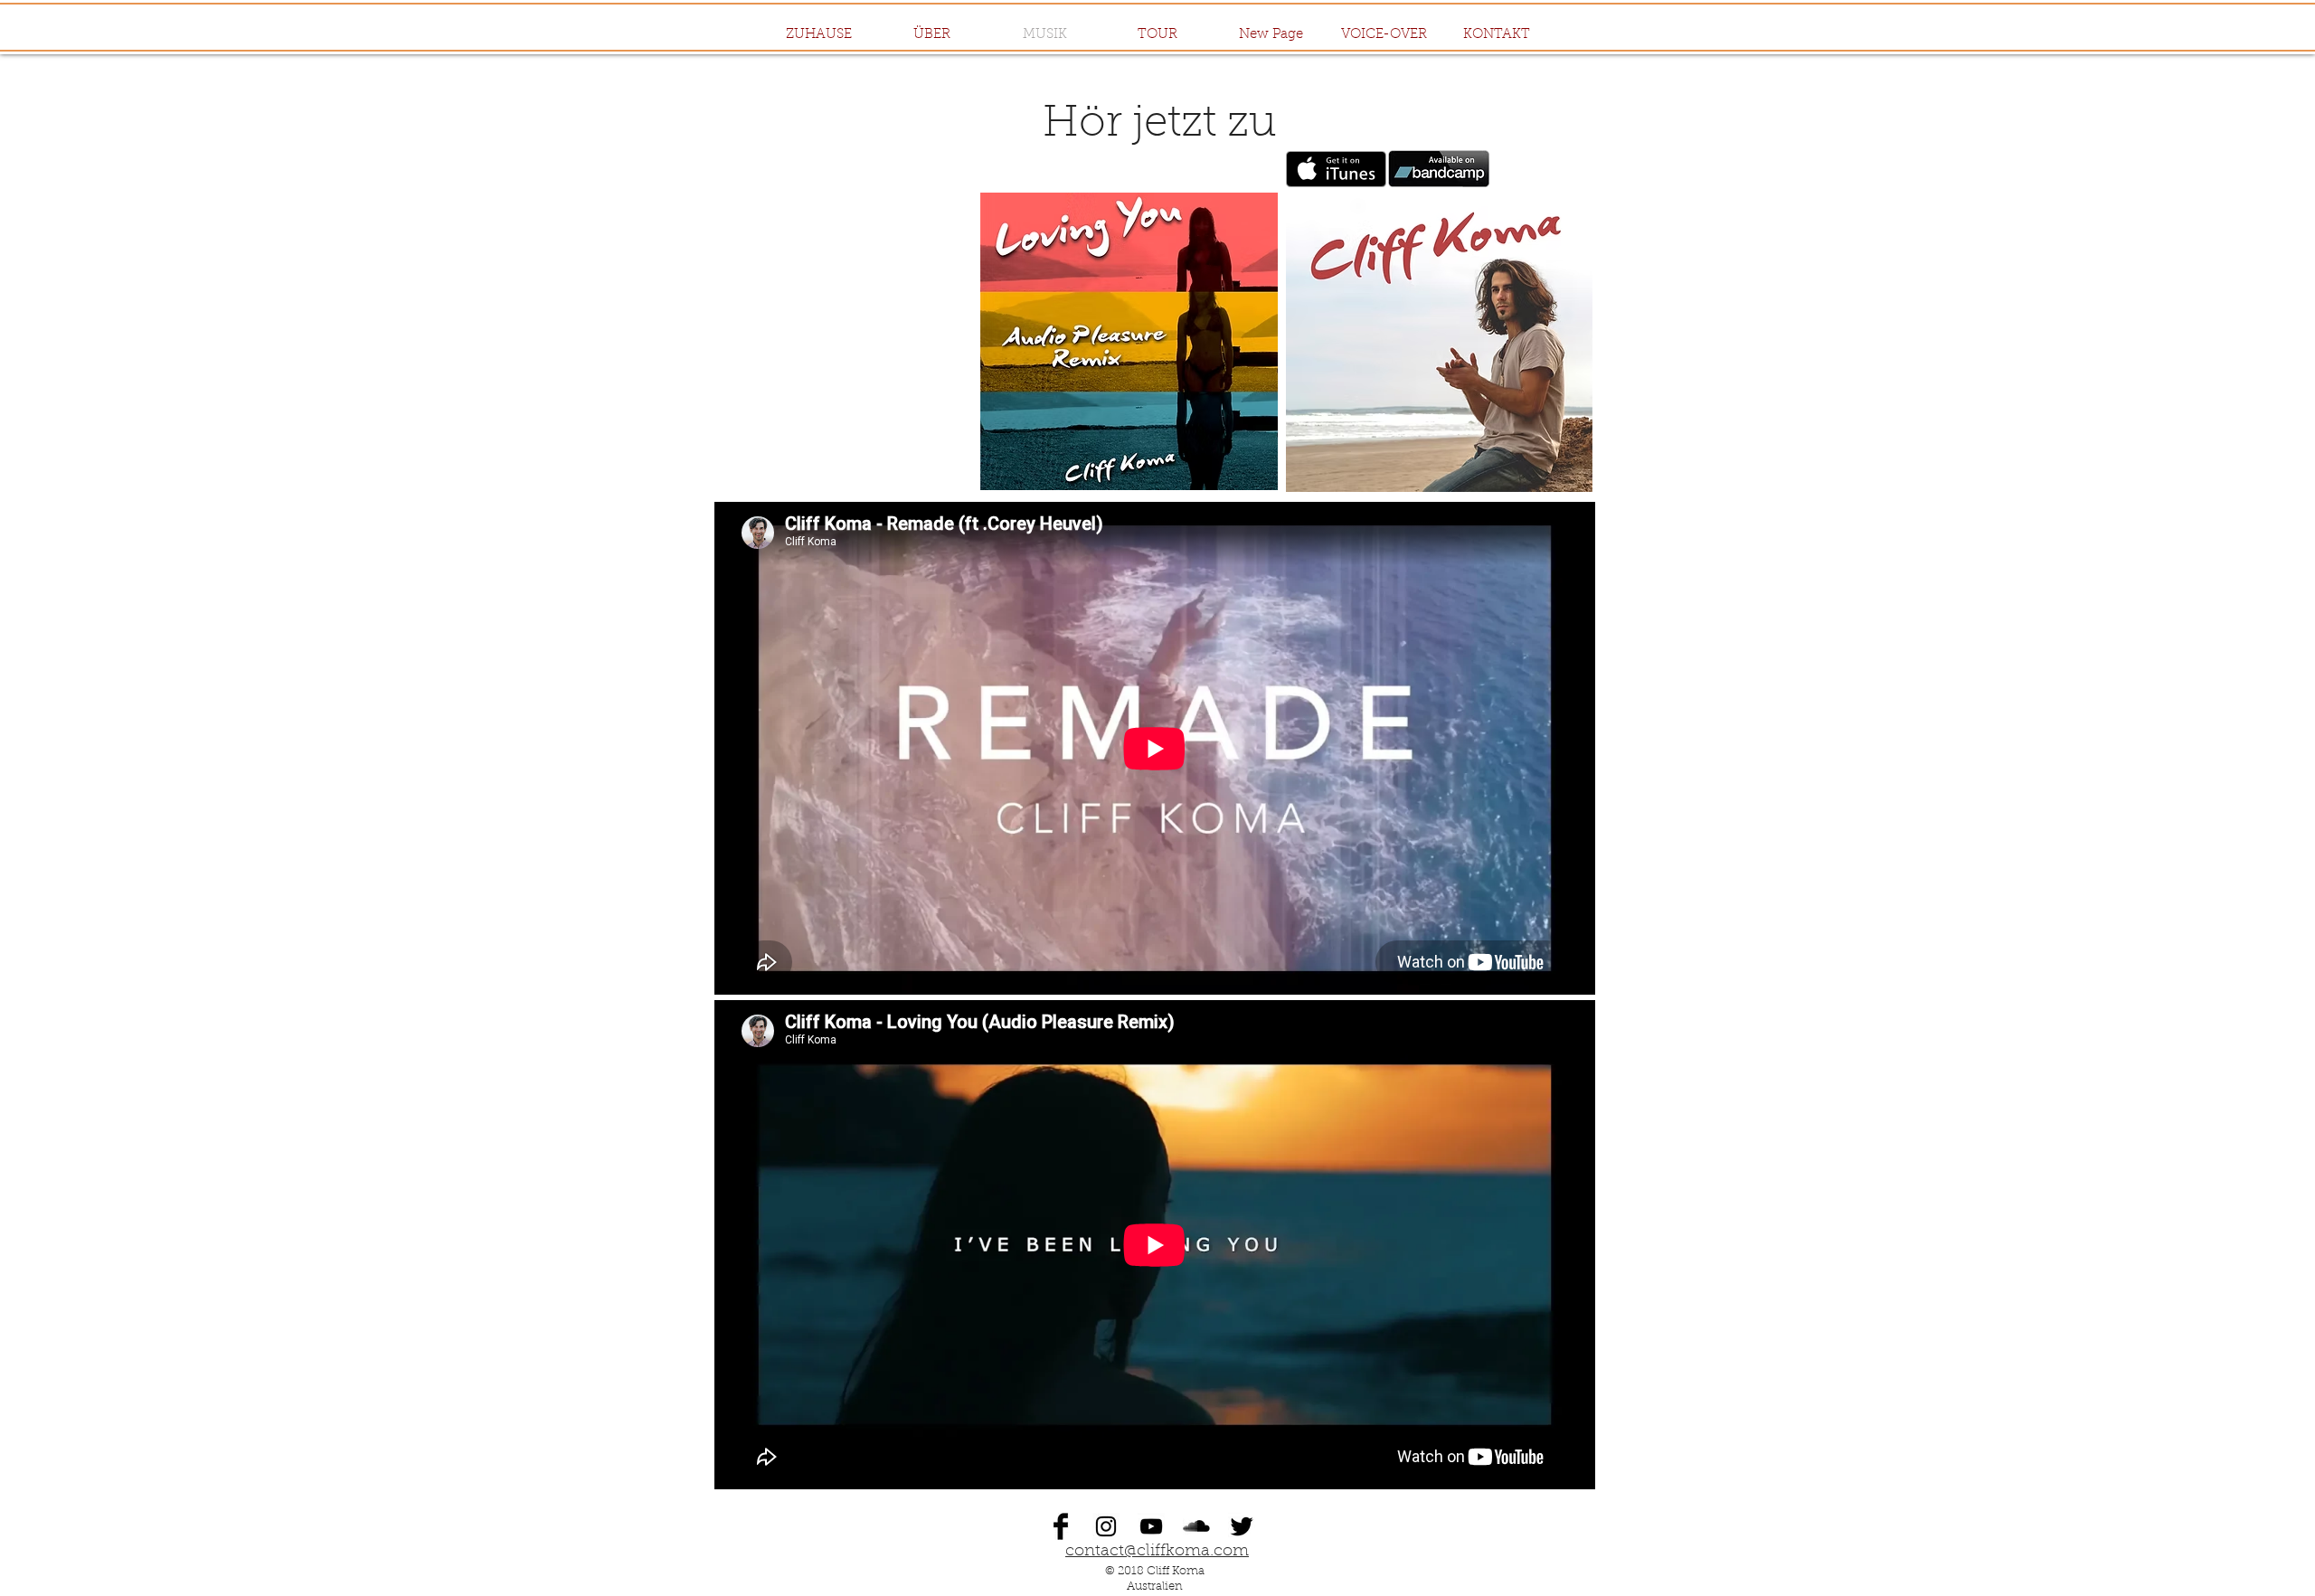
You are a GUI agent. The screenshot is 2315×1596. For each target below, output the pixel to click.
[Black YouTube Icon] (1151, 1526)
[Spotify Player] (862, 342)
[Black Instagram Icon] (1106, 1526)
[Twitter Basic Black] (1242, 1526)
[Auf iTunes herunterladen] (1336, 169)
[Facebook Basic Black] (1061, 1526)
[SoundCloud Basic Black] (1196, 1526)
